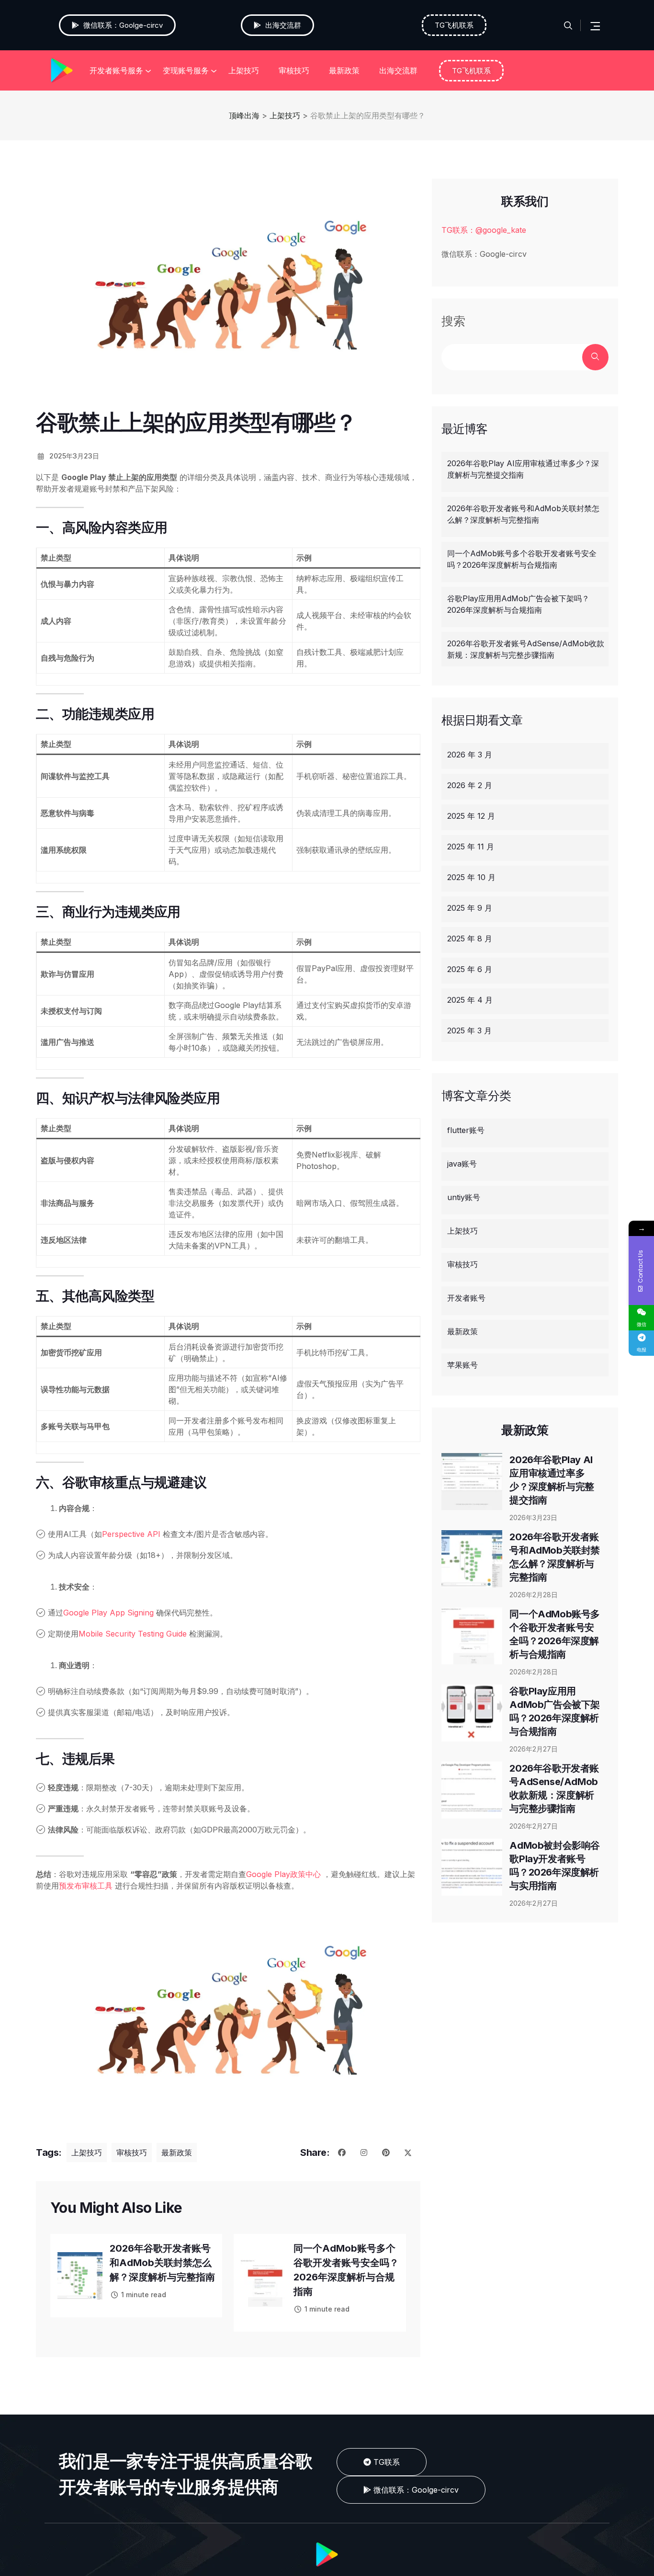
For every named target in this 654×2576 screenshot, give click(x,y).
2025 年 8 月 (470, 939)
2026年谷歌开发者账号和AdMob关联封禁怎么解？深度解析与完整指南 (162, 2263)
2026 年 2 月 (470, 785)
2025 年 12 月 (471, 816)
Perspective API (131, 1534)
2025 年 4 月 (470, 1000)
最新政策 (344, 70)
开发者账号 (466, 1298)
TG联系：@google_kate (484, 230)
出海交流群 (398, 70)
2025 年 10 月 (471, 877)
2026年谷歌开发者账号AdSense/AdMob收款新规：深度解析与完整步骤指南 (526, 649)
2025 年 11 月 (471, 847)
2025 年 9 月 (470, 908)
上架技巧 (244, 70)
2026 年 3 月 (470, 755)
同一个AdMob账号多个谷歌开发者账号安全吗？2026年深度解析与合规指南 (522, 559)
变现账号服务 (186, 70)
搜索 (453, 321)
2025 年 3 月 (469, 1030)
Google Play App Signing (108, 1613)
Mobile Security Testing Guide (133, 1634)
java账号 (462, 1164)
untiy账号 (464, 1197)
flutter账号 (466, 1130)
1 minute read (144, 2295)
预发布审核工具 (86, 1886)
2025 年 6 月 (470, 969)
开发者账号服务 (116, 70)
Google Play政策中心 (283, 1874)
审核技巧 (294, 70)
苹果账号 (462, 1365)
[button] (411, 2490)
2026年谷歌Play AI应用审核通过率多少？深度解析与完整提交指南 (523, 469)
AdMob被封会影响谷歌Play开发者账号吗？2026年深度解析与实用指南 (555, 1866)
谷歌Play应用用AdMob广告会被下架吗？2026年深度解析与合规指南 (518, 604)
